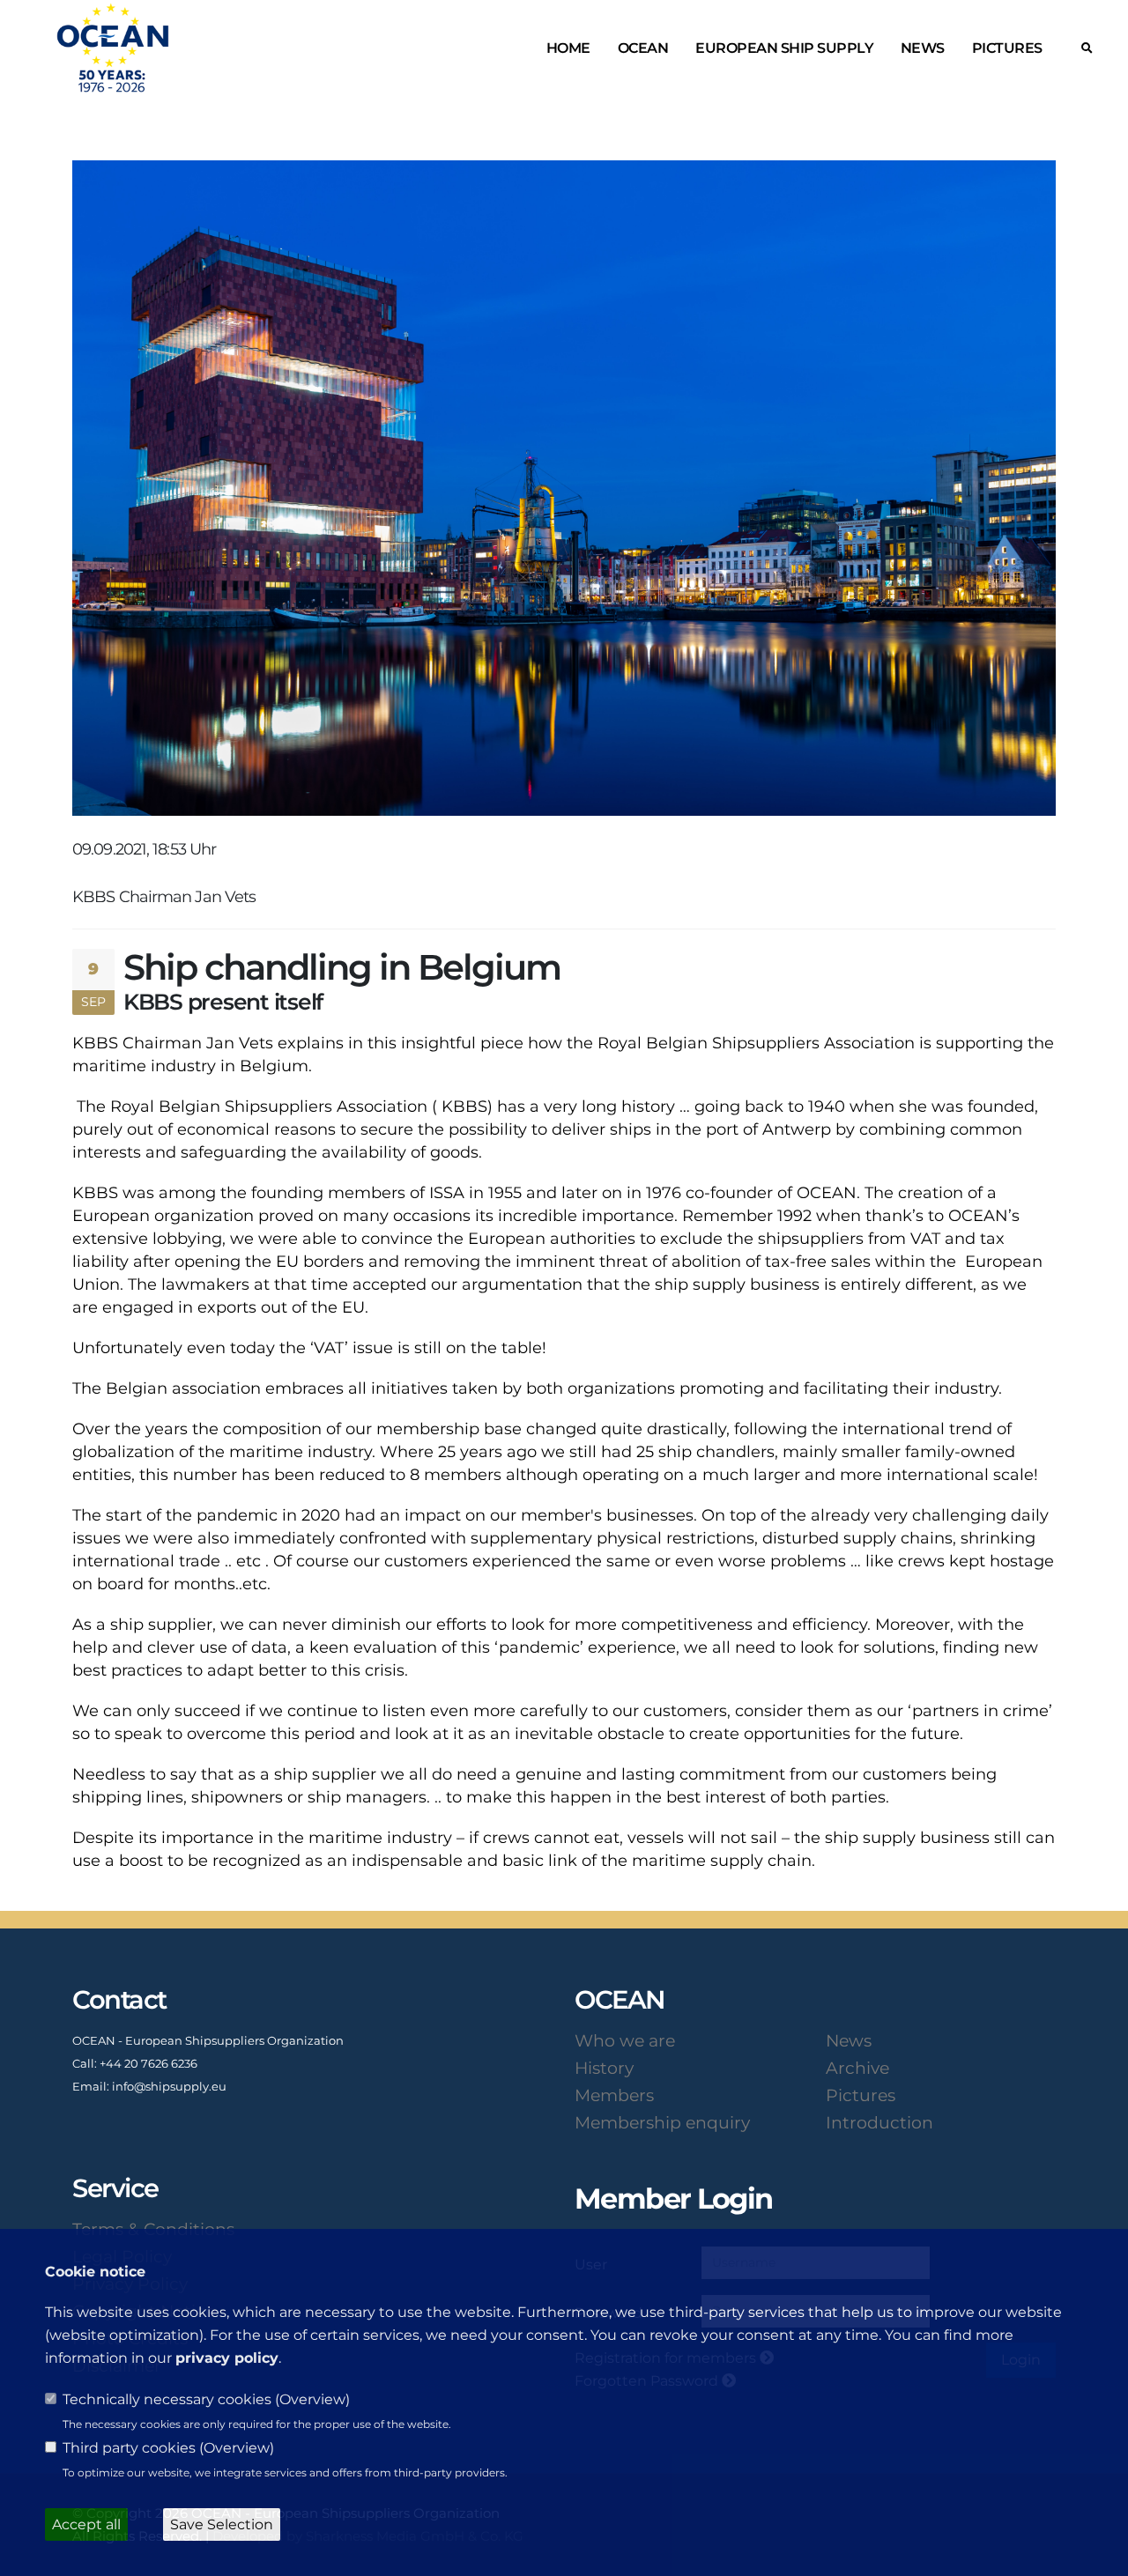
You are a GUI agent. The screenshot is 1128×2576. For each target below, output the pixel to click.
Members (614, 2095)
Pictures (1007, 48)
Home (568, 48)
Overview (312, 2399)
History (604, 2068)
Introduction (879, 2122)
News (923, 48)
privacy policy (227, 2358)
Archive (857, 2068)
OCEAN (643, 48)
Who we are (625, 2040)
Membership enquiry (662, 2122)
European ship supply (784, 48)
